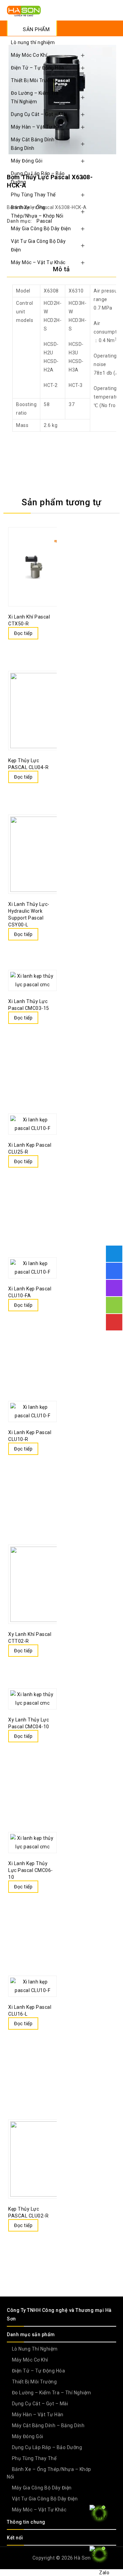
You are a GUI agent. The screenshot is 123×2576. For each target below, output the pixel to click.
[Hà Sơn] (24, 11)
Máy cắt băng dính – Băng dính (35, 144)
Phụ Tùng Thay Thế (33, 195)
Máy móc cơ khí (29, 55)
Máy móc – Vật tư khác (38, 262)
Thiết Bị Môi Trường (33, 80)
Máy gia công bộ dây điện (41, 229)
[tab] (61, 269)
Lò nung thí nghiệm (33, 42)
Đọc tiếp (23, 633)
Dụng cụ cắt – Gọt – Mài (39, 114)
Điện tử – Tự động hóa (38, 68)
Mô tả (61, 269)
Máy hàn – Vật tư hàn (37, 127)
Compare (45, 634)
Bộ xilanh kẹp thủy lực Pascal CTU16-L (112, 170)
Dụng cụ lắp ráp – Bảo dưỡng (38, 178)
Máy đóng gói (27, 161)
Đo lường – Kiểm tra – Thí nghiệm (37, 97)
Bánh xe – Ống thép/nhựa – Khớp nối (37, 212)
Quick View (15, 648)
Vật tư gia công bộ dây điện (38, 245)
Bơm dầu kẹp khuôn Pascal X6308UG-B (103, 170)
